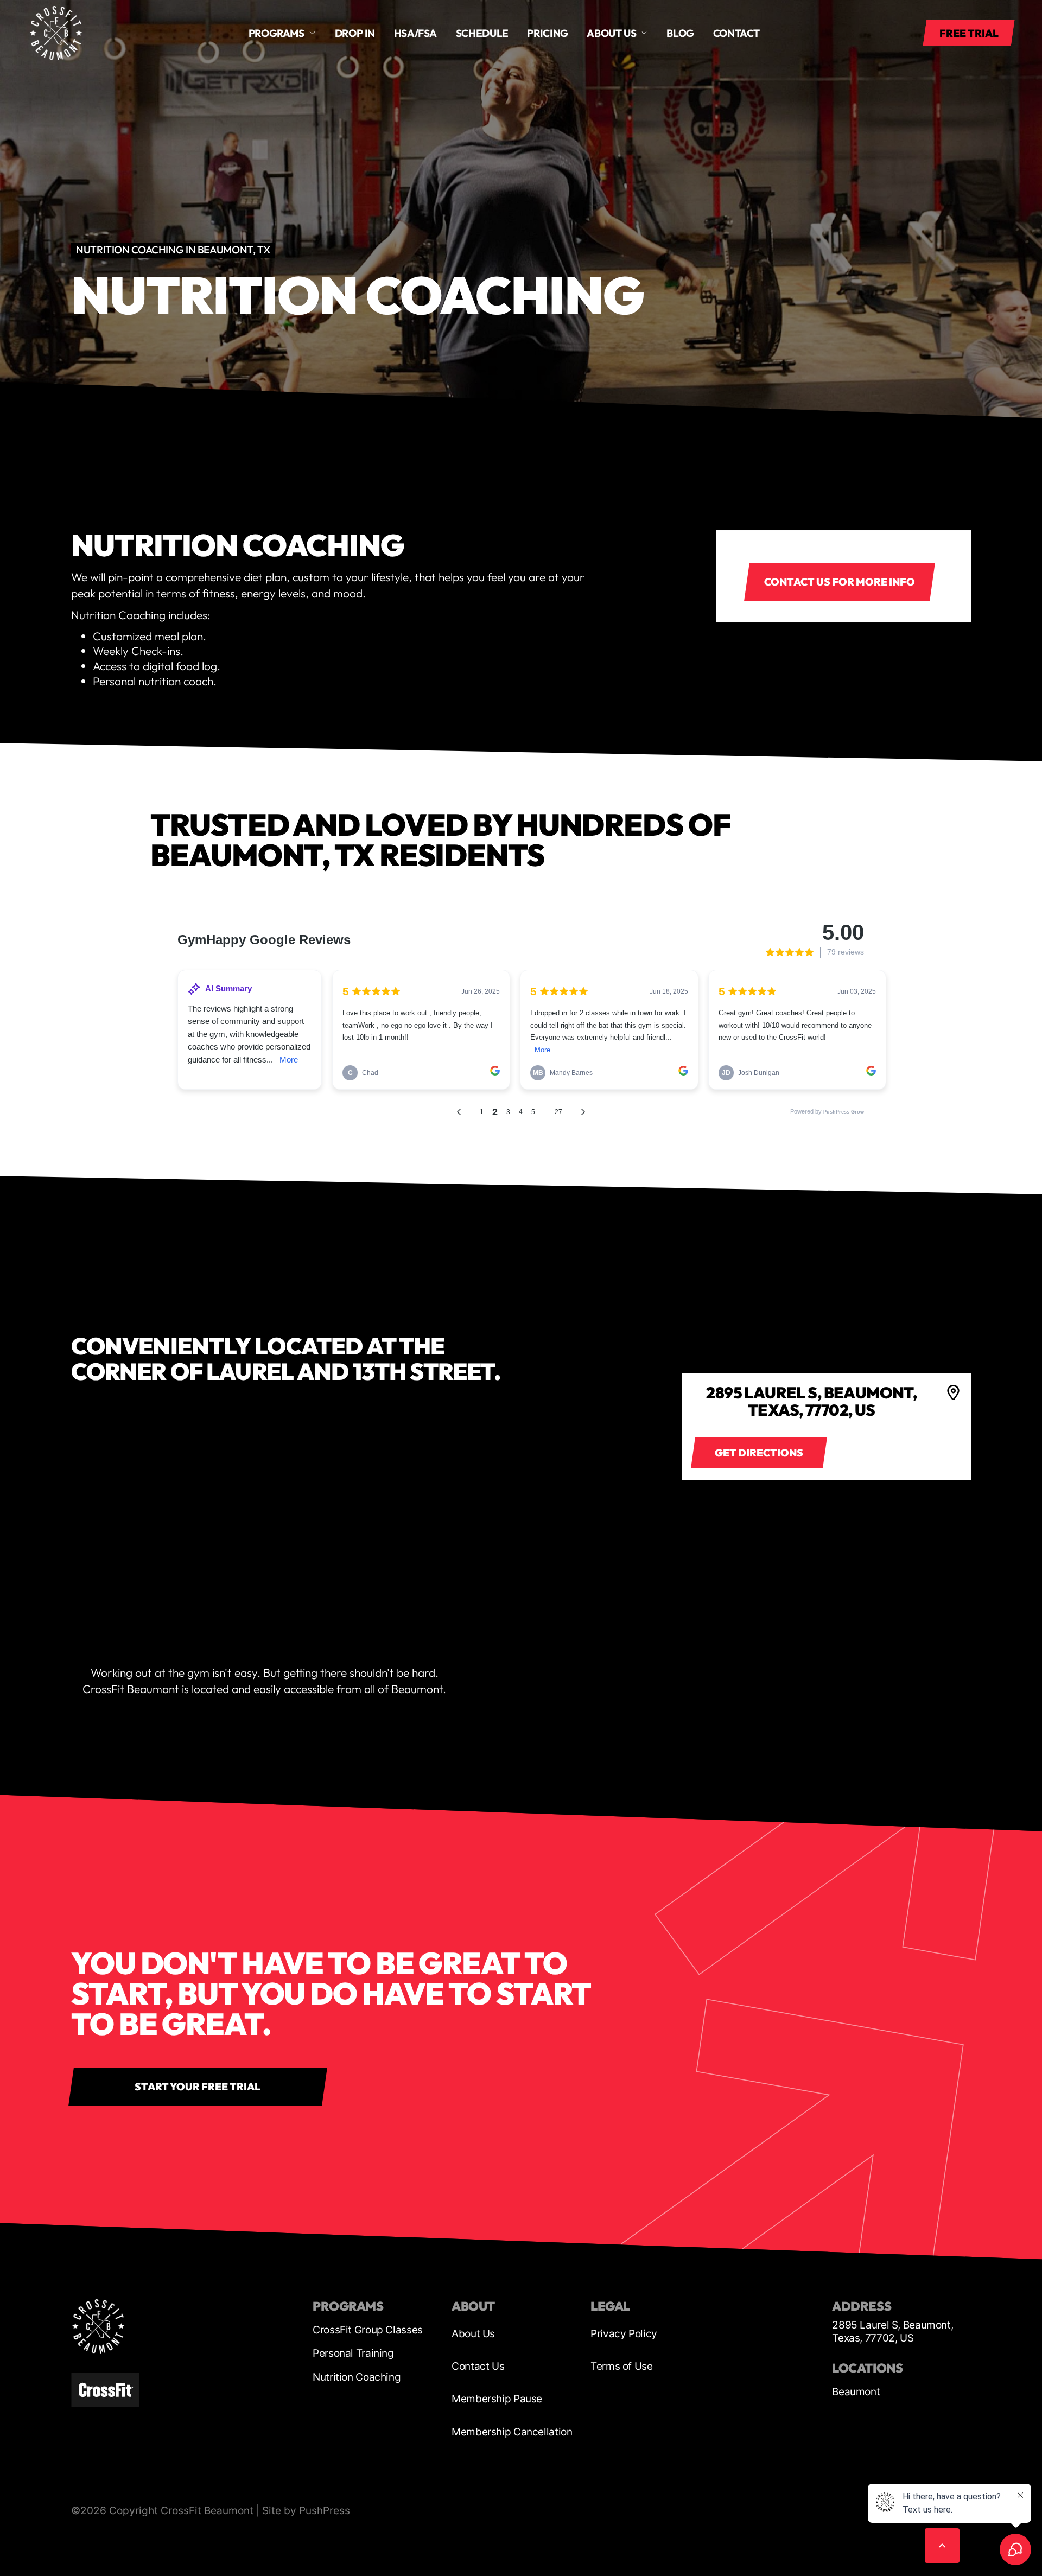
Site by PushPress (306, 2511)
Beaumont (856, 2392)
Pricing (547, 33)
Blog (680, 33)
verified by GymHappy (115, 2555)
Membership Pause (497, 2399)
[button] (282, 33)
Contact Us (478, 2366)
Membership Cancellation (512, 2432)
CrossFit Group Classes (368, 2330)
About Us (473, 2334)
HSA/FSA (415, 33)
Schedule (482, 33)
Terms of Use (622, 2366)
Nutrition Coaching (357, 2377)
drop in (355, 33)
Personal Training (353, 2353)
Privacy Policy (624, 2334)
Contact (736, 33)
